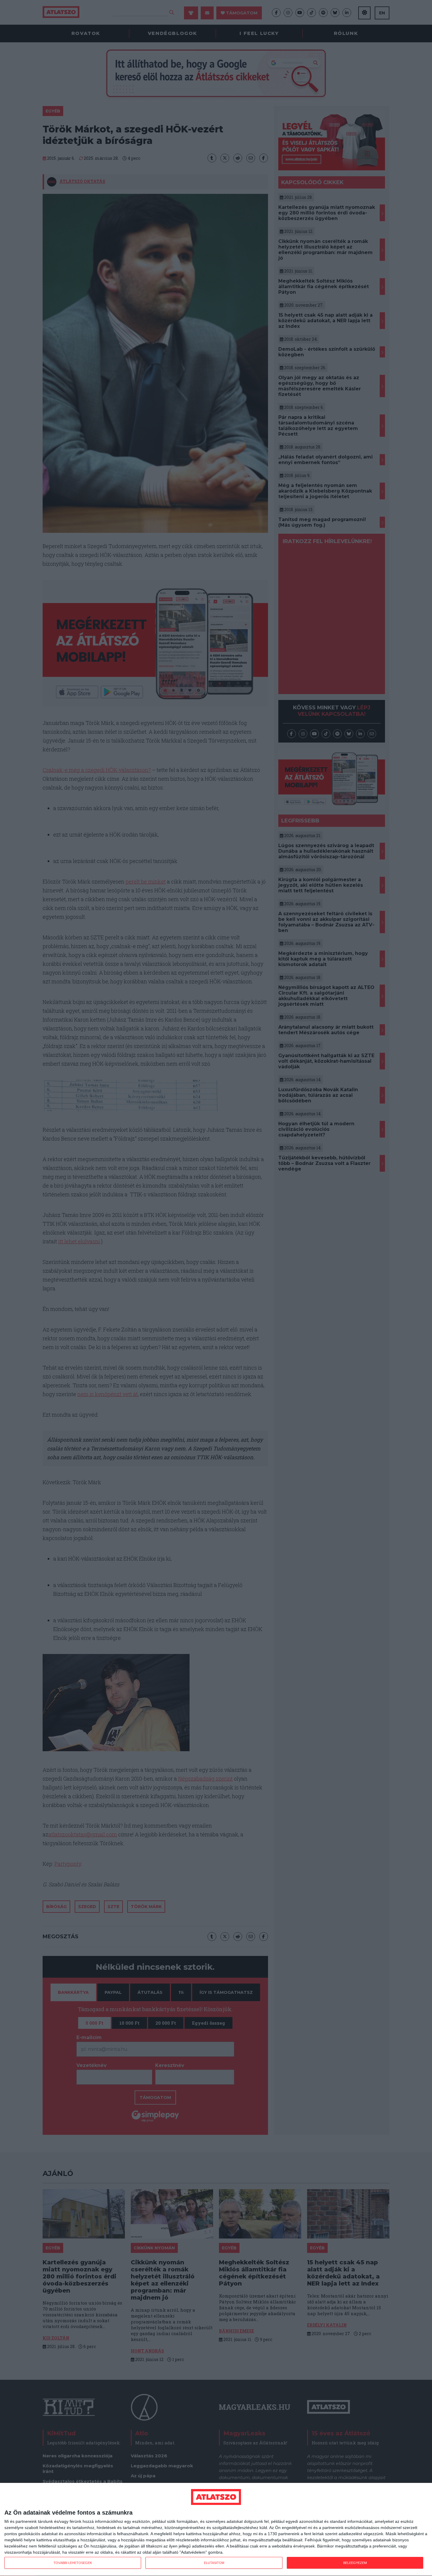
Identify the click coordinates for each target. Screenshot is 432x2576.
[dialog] (216, 2530)
